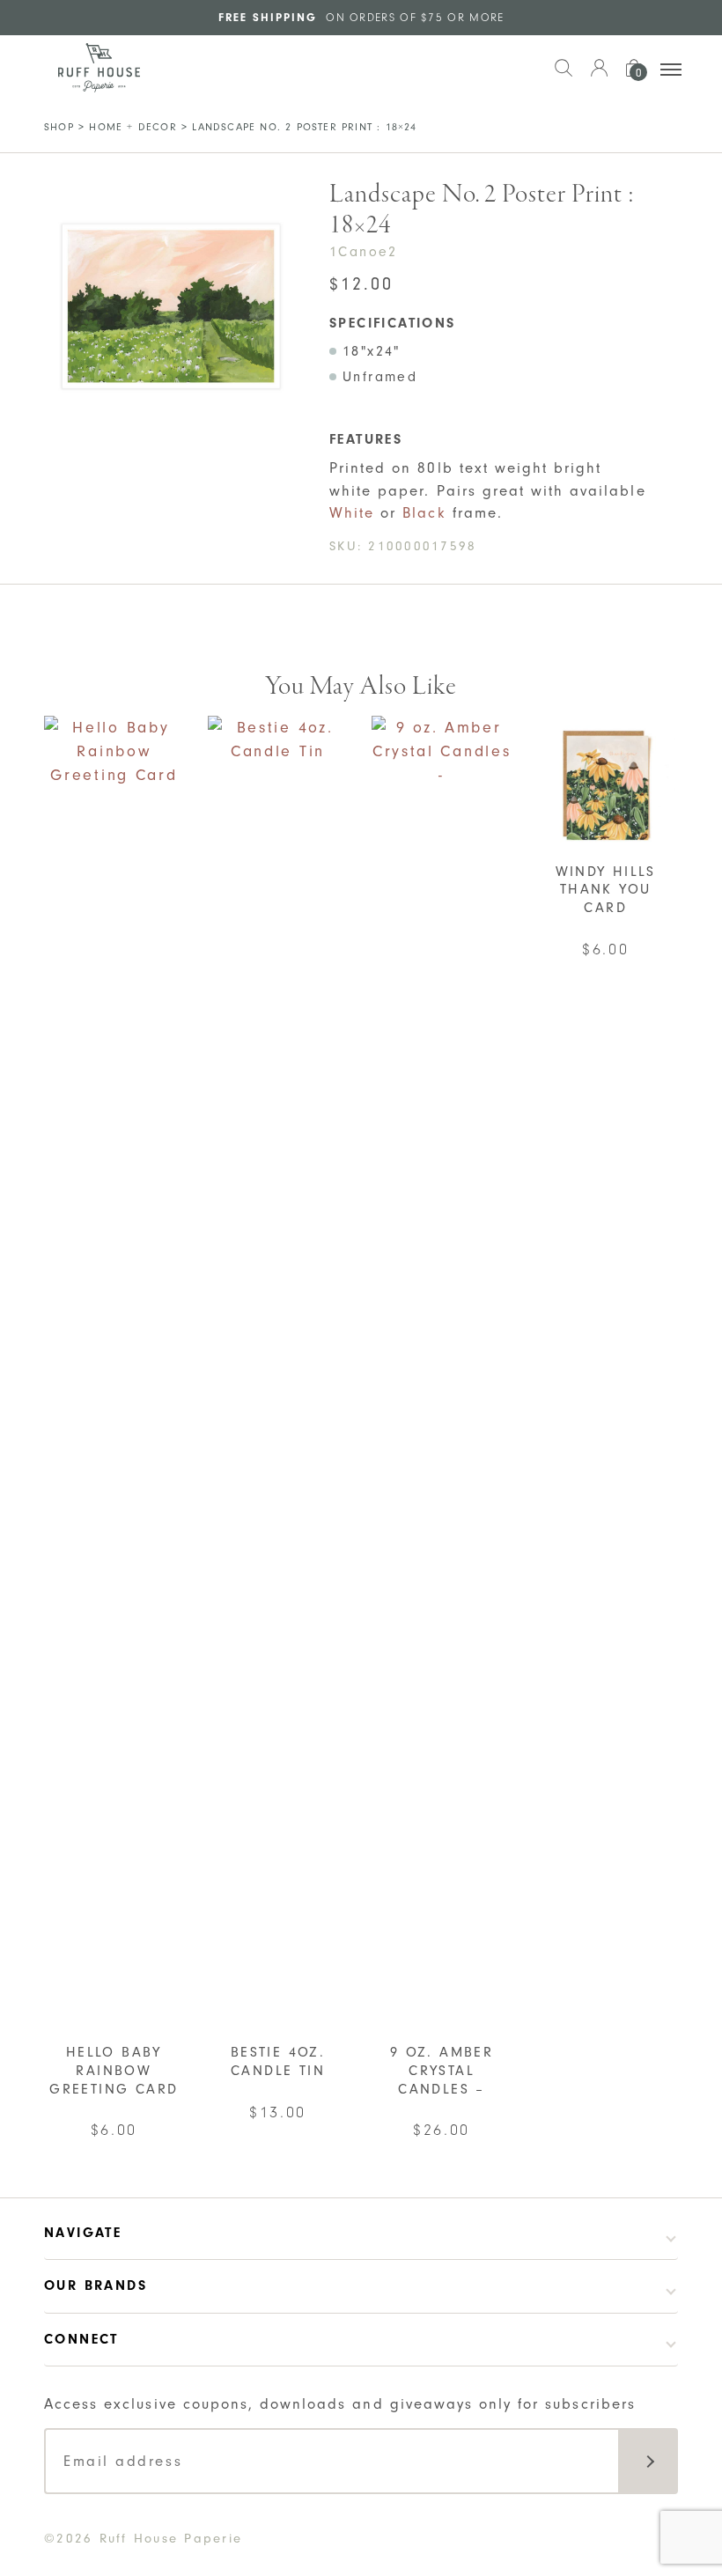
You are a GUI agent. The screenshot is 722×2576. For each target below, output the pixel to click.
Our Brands (96, 2285)
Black (424, 513)
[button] (564, 77)
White (352, 513)
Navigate (83, 2233)
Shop (59, 127)
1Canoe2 (364, 252)
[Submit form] (648, 2461)
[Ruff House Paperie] (99, 68)
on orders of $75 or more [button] (361, 17)
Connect (81, 2339)
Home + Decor (133, 127)
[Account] (599, 77)
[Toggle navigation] (671, 70)
